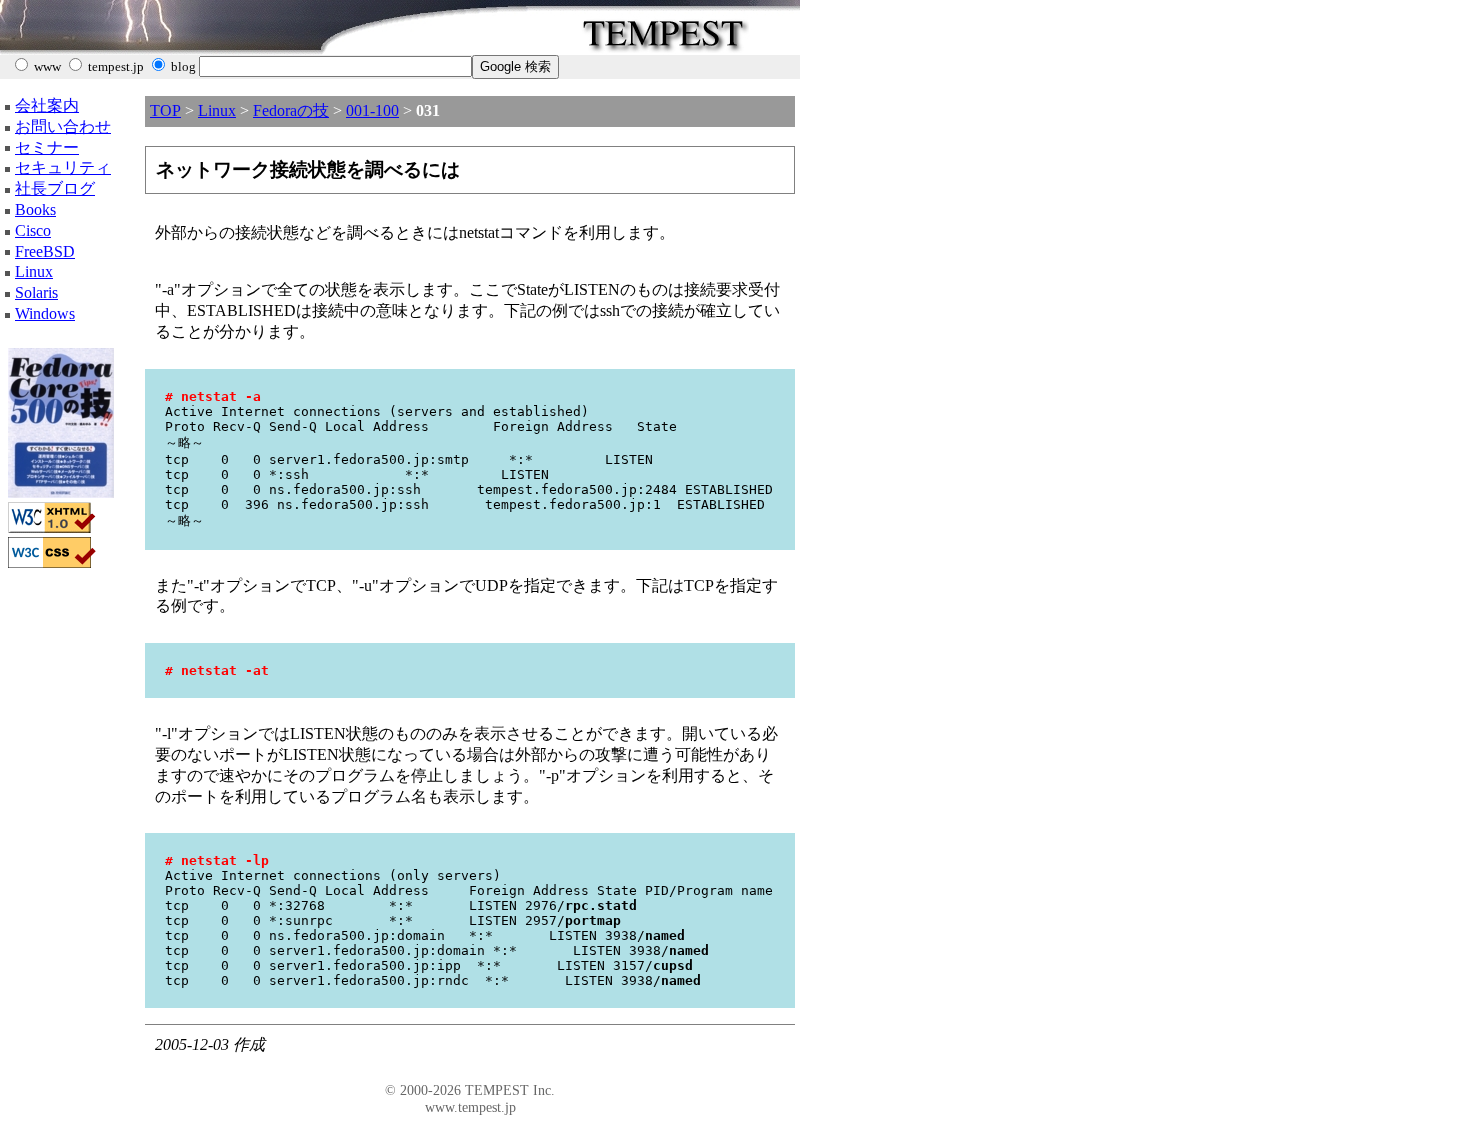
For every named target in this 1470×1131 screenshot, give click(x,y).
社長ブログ (55, 188)
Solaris (36, 292)
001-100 (372, 110)
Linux (34, 271)
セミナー (47, 147)
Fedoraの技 (291, 110)
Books (35, 209)
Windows (45, 313)
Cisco (33, 230)
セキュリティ (63, 167)
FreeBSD (45, 251)
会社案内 (47, 105)
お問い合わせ (63, 126)
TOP (165, 110)
